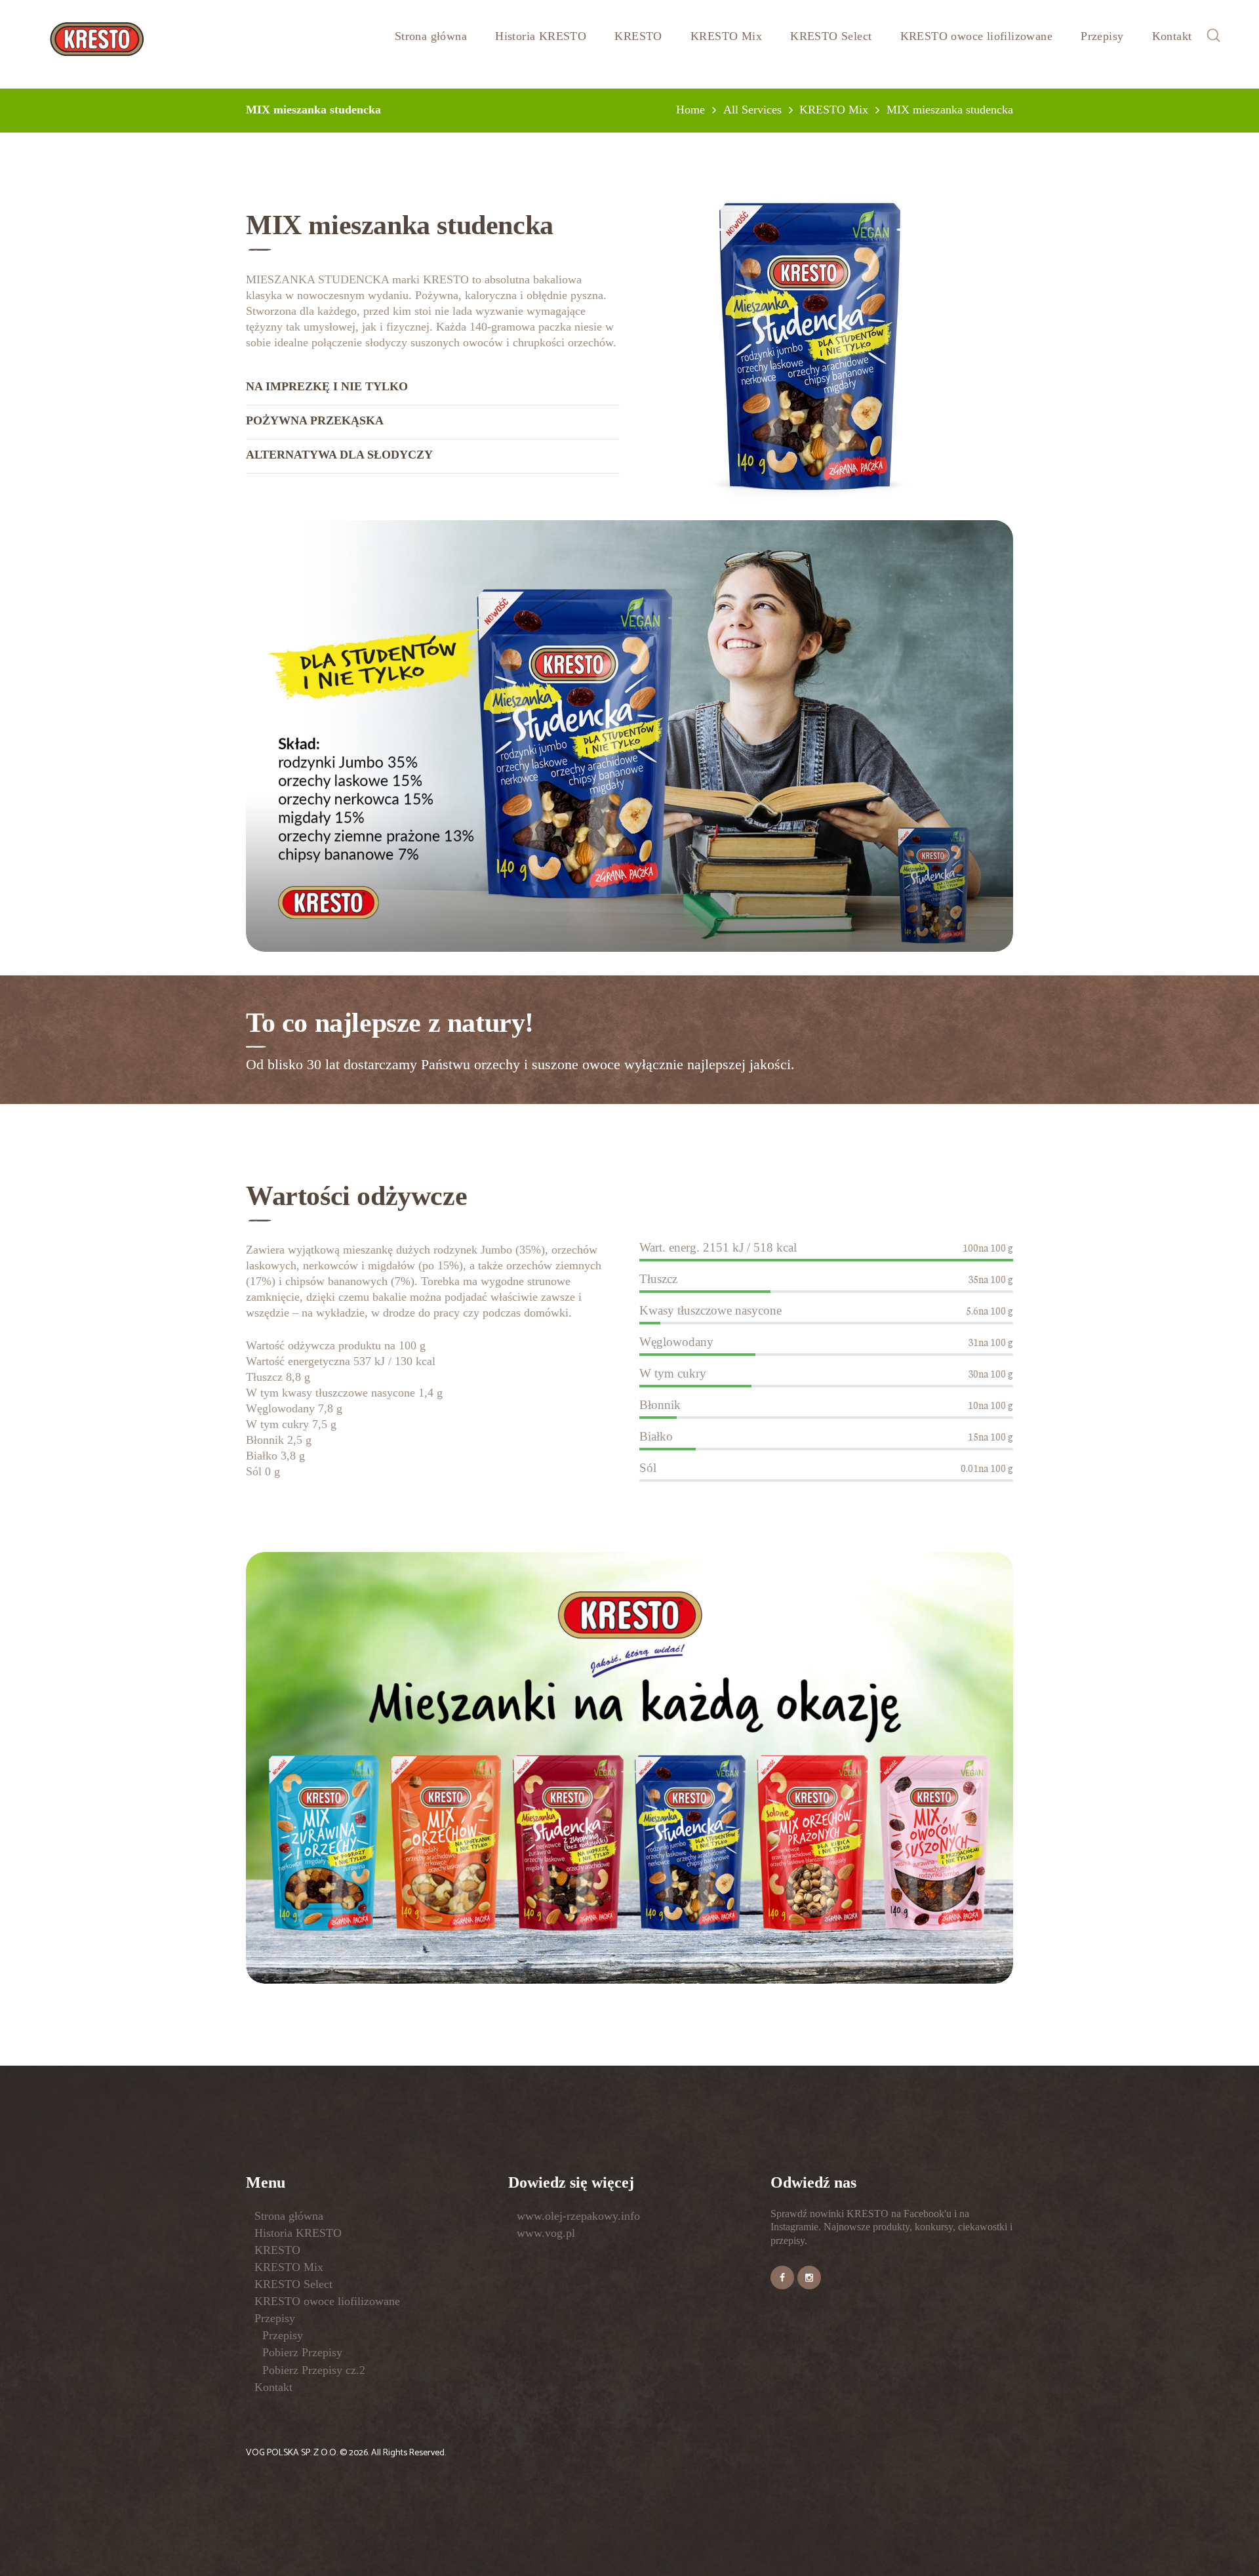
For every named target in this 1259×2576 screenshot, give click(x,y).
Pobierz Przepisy (302, 2352)
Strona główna (289, 2216)
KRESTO (277, 2250)
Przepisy (275, 2318)
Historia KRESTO (298, 2233)
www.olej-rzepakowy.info (578, 2216)
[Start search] (734, 1501)
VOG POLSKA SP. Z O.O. (293, 2453)
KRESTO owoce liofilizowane (327, 2301)
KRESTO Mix (289, 2267)
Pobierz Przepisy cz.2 (314, 2370)
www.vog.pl (546, 2233)
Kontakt (273, 2387)
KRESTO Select (293, 2284)
